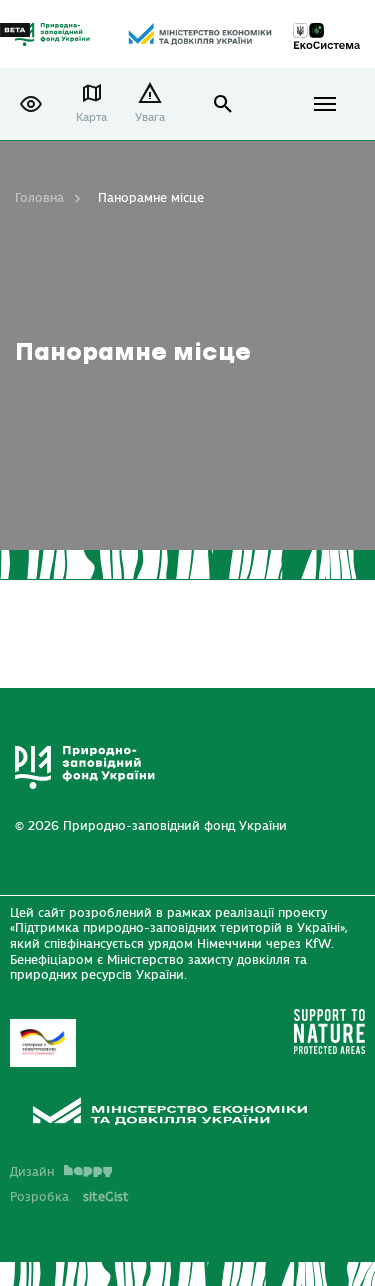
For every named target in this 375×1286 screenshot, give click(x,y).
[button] (31, 104)
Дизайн (32, 1172)
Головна (39, 198)
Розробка (69, 1197)
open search (223, 104)
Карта (91, 117)
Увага (150, 117)
